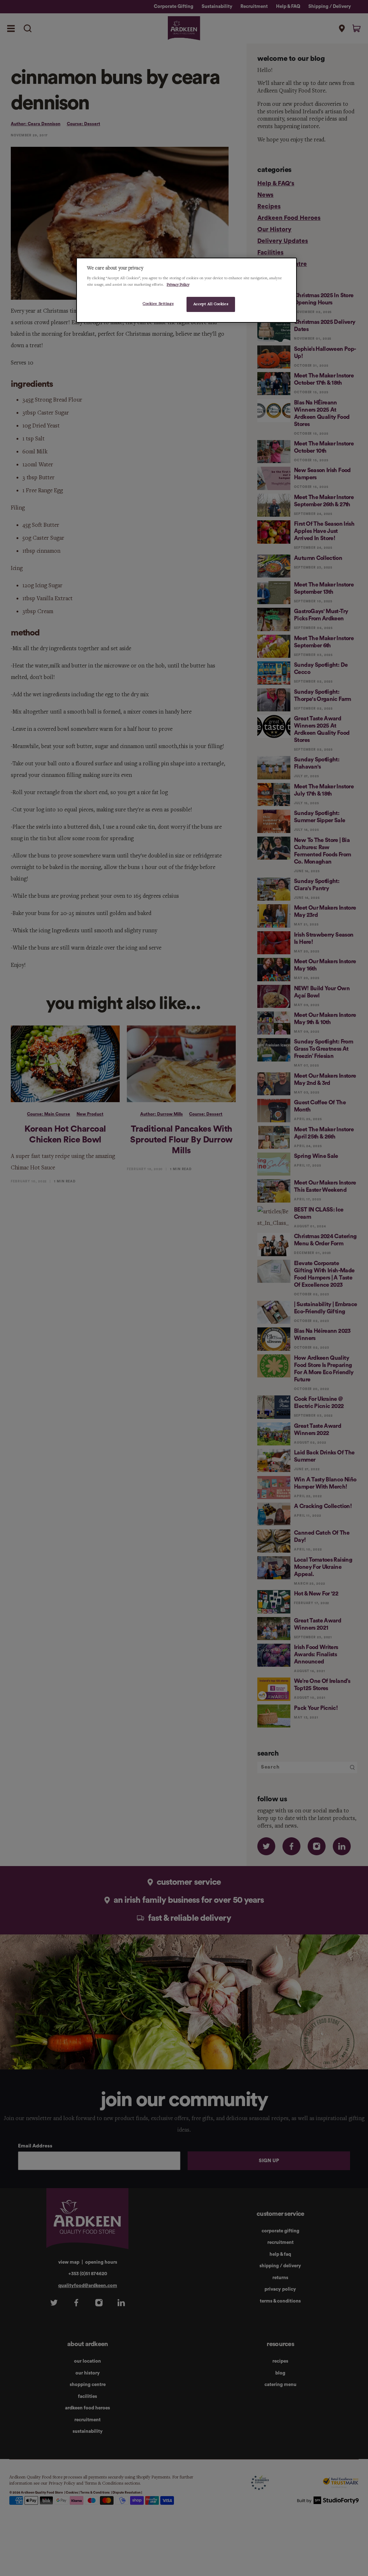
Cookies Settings (158, 304)
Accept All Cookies (211, 304)
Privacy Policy (178, 285)
